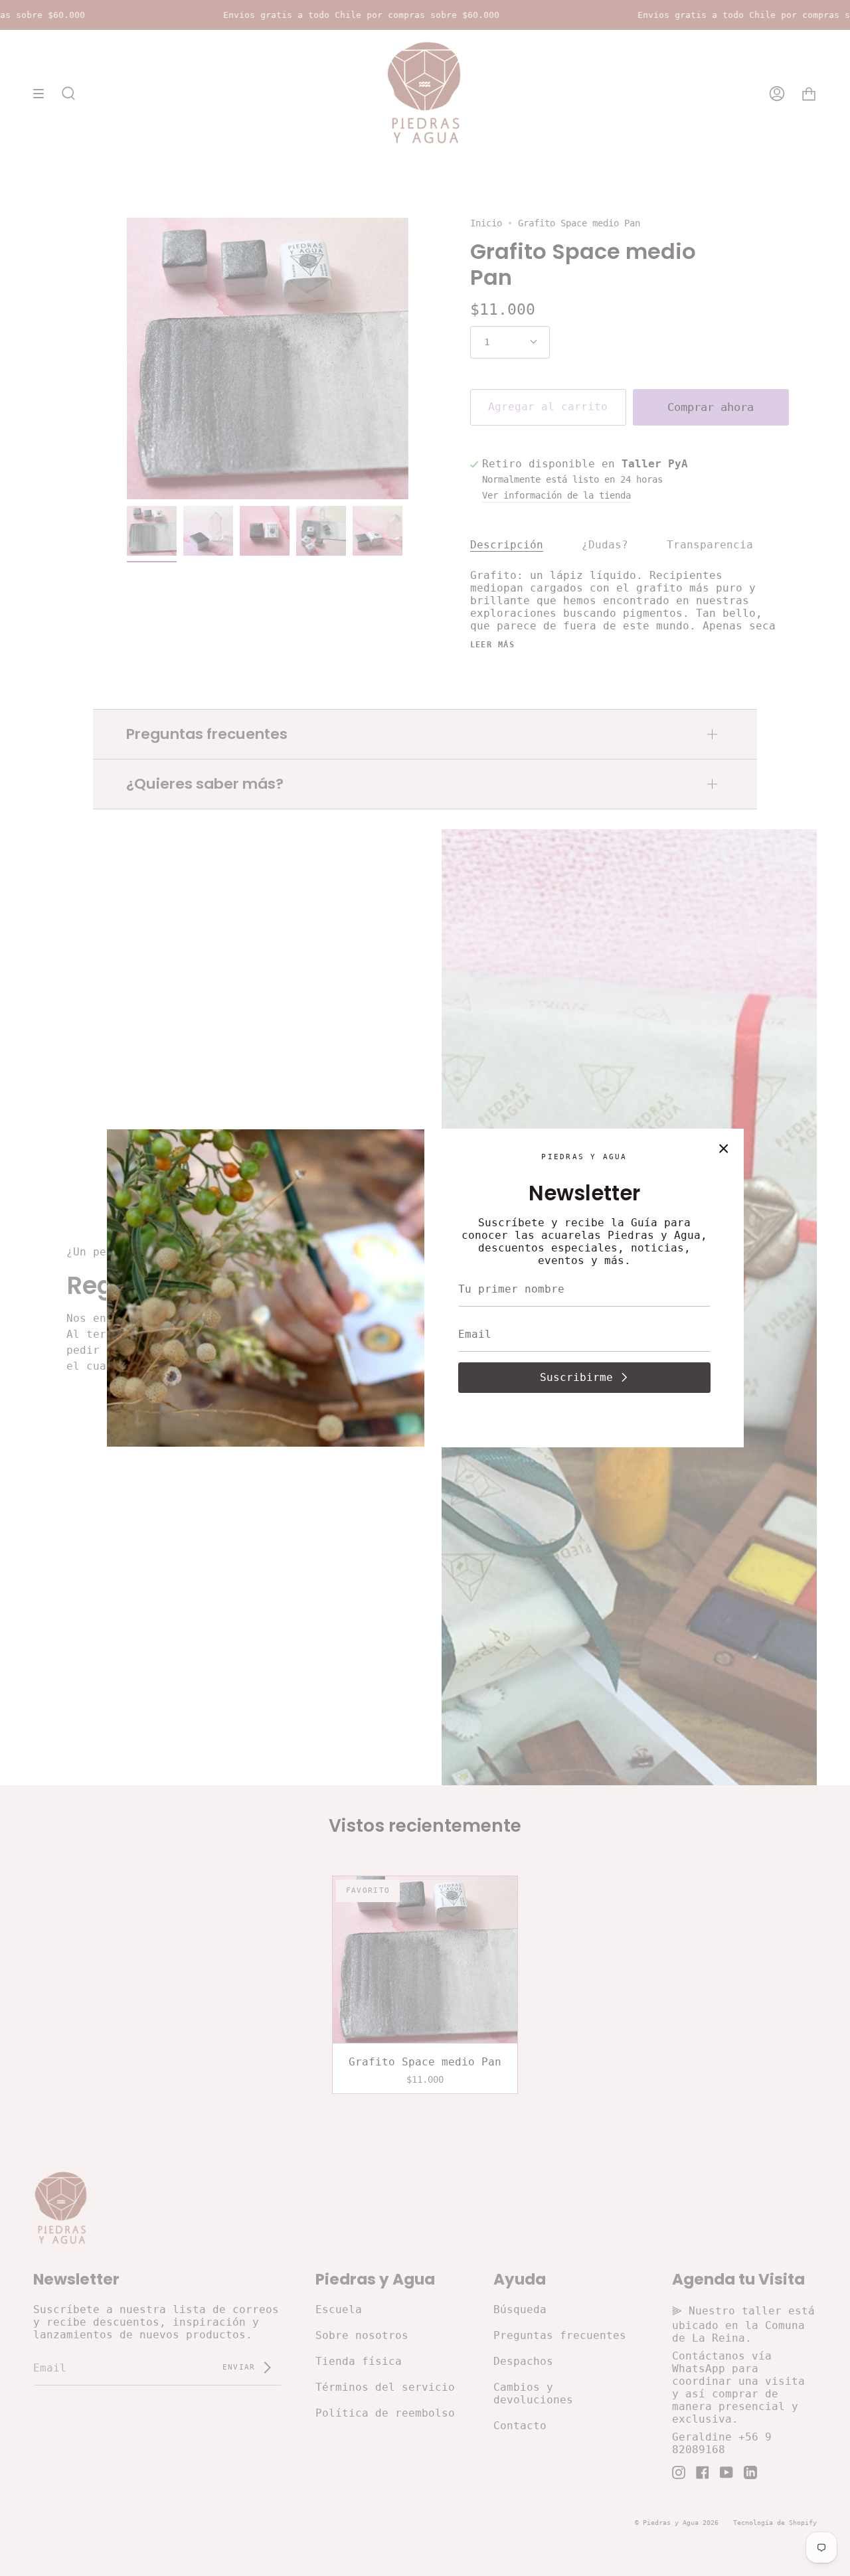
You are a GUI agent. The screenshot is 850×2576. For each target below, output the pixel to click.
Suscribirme (576, 1377)
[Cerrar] (724, 1149)
